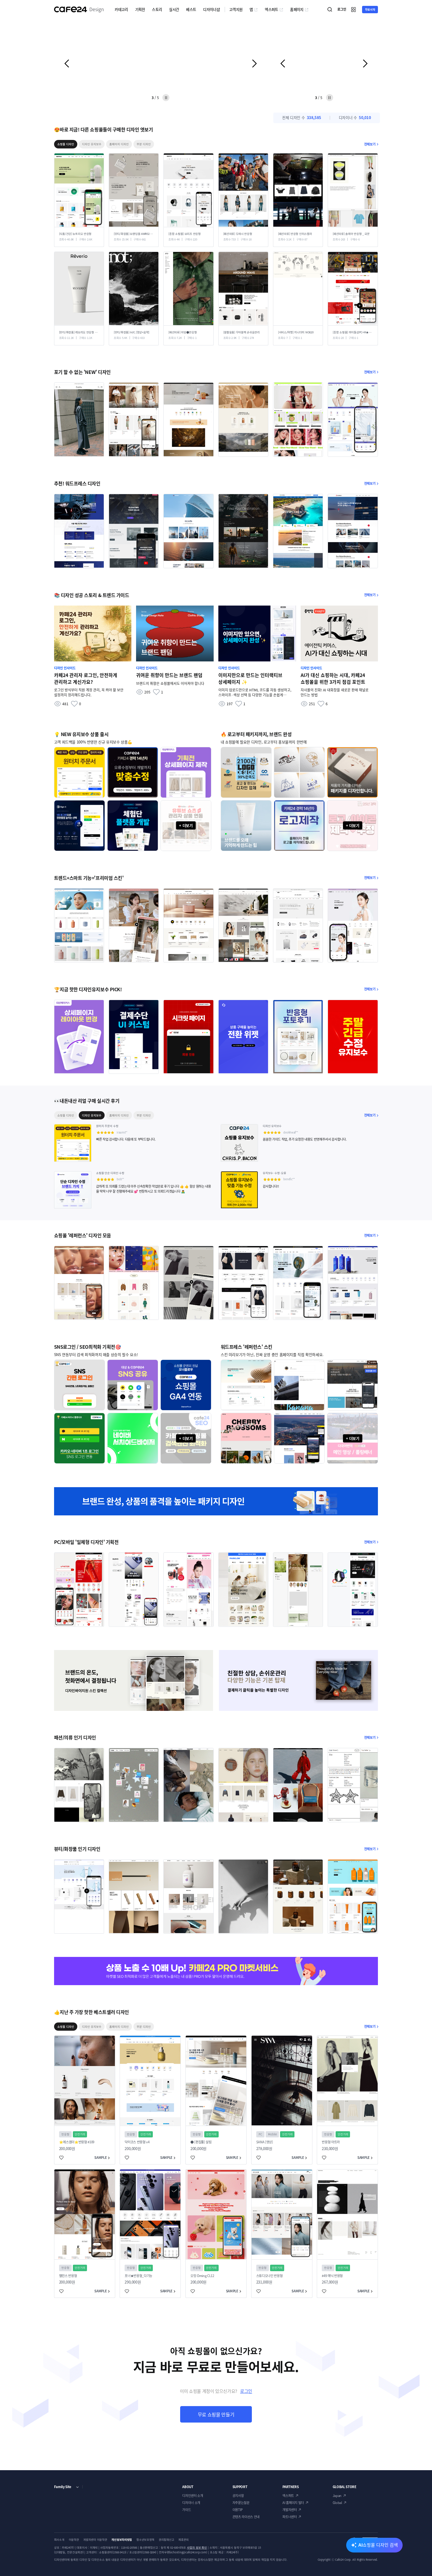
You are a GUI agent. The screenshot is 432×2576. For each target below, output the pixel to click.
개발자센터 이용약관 (95, 2540)
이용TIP (238, 2510)
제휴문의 (184, 2540)
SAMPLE (101, 2158)
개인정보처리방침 (122, 2540)
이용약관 (74, 2540)
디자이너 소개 (191, 2503)
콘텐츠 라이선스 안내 (246, 2517)
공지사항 (238, 2496)
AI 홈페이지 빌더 (293, 2503)
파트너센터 (289, 2517)
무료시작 (370, 9)
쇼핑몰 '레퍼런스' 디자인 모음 (83, 1235)
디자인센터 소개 (192, 2496)
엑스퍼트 (271, 9)
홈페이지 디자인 (119, 144)
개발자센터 (289, 2510)
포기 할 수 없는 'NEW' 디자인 (82, 372)
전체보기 (370, 144)
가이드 (186, 2510)
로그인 (246, 2391)
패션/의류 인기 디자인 (75, 1737)
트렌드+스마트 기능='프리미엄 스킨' (89, 878)
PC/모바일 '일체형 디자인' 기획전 (86, 1542)
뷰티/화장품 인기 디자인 (77, 1849)
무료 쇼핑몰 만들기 (216, 2414)
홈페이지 (297, 9)
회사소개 (59, 2540)
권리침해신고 (166, 2540)
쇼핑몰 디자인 (66, 144)
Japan (337, 2496)
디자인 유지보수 (92, 144)
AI (378, 2545)
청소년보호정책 (145, 2540)
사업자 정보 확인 (197, 2547)
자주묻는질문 (241, 2503)
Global (337, 2503)
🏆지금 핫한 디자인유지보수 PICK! (88, 989)
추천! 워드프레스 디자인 (77, 483)
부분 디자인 (144, 144)
